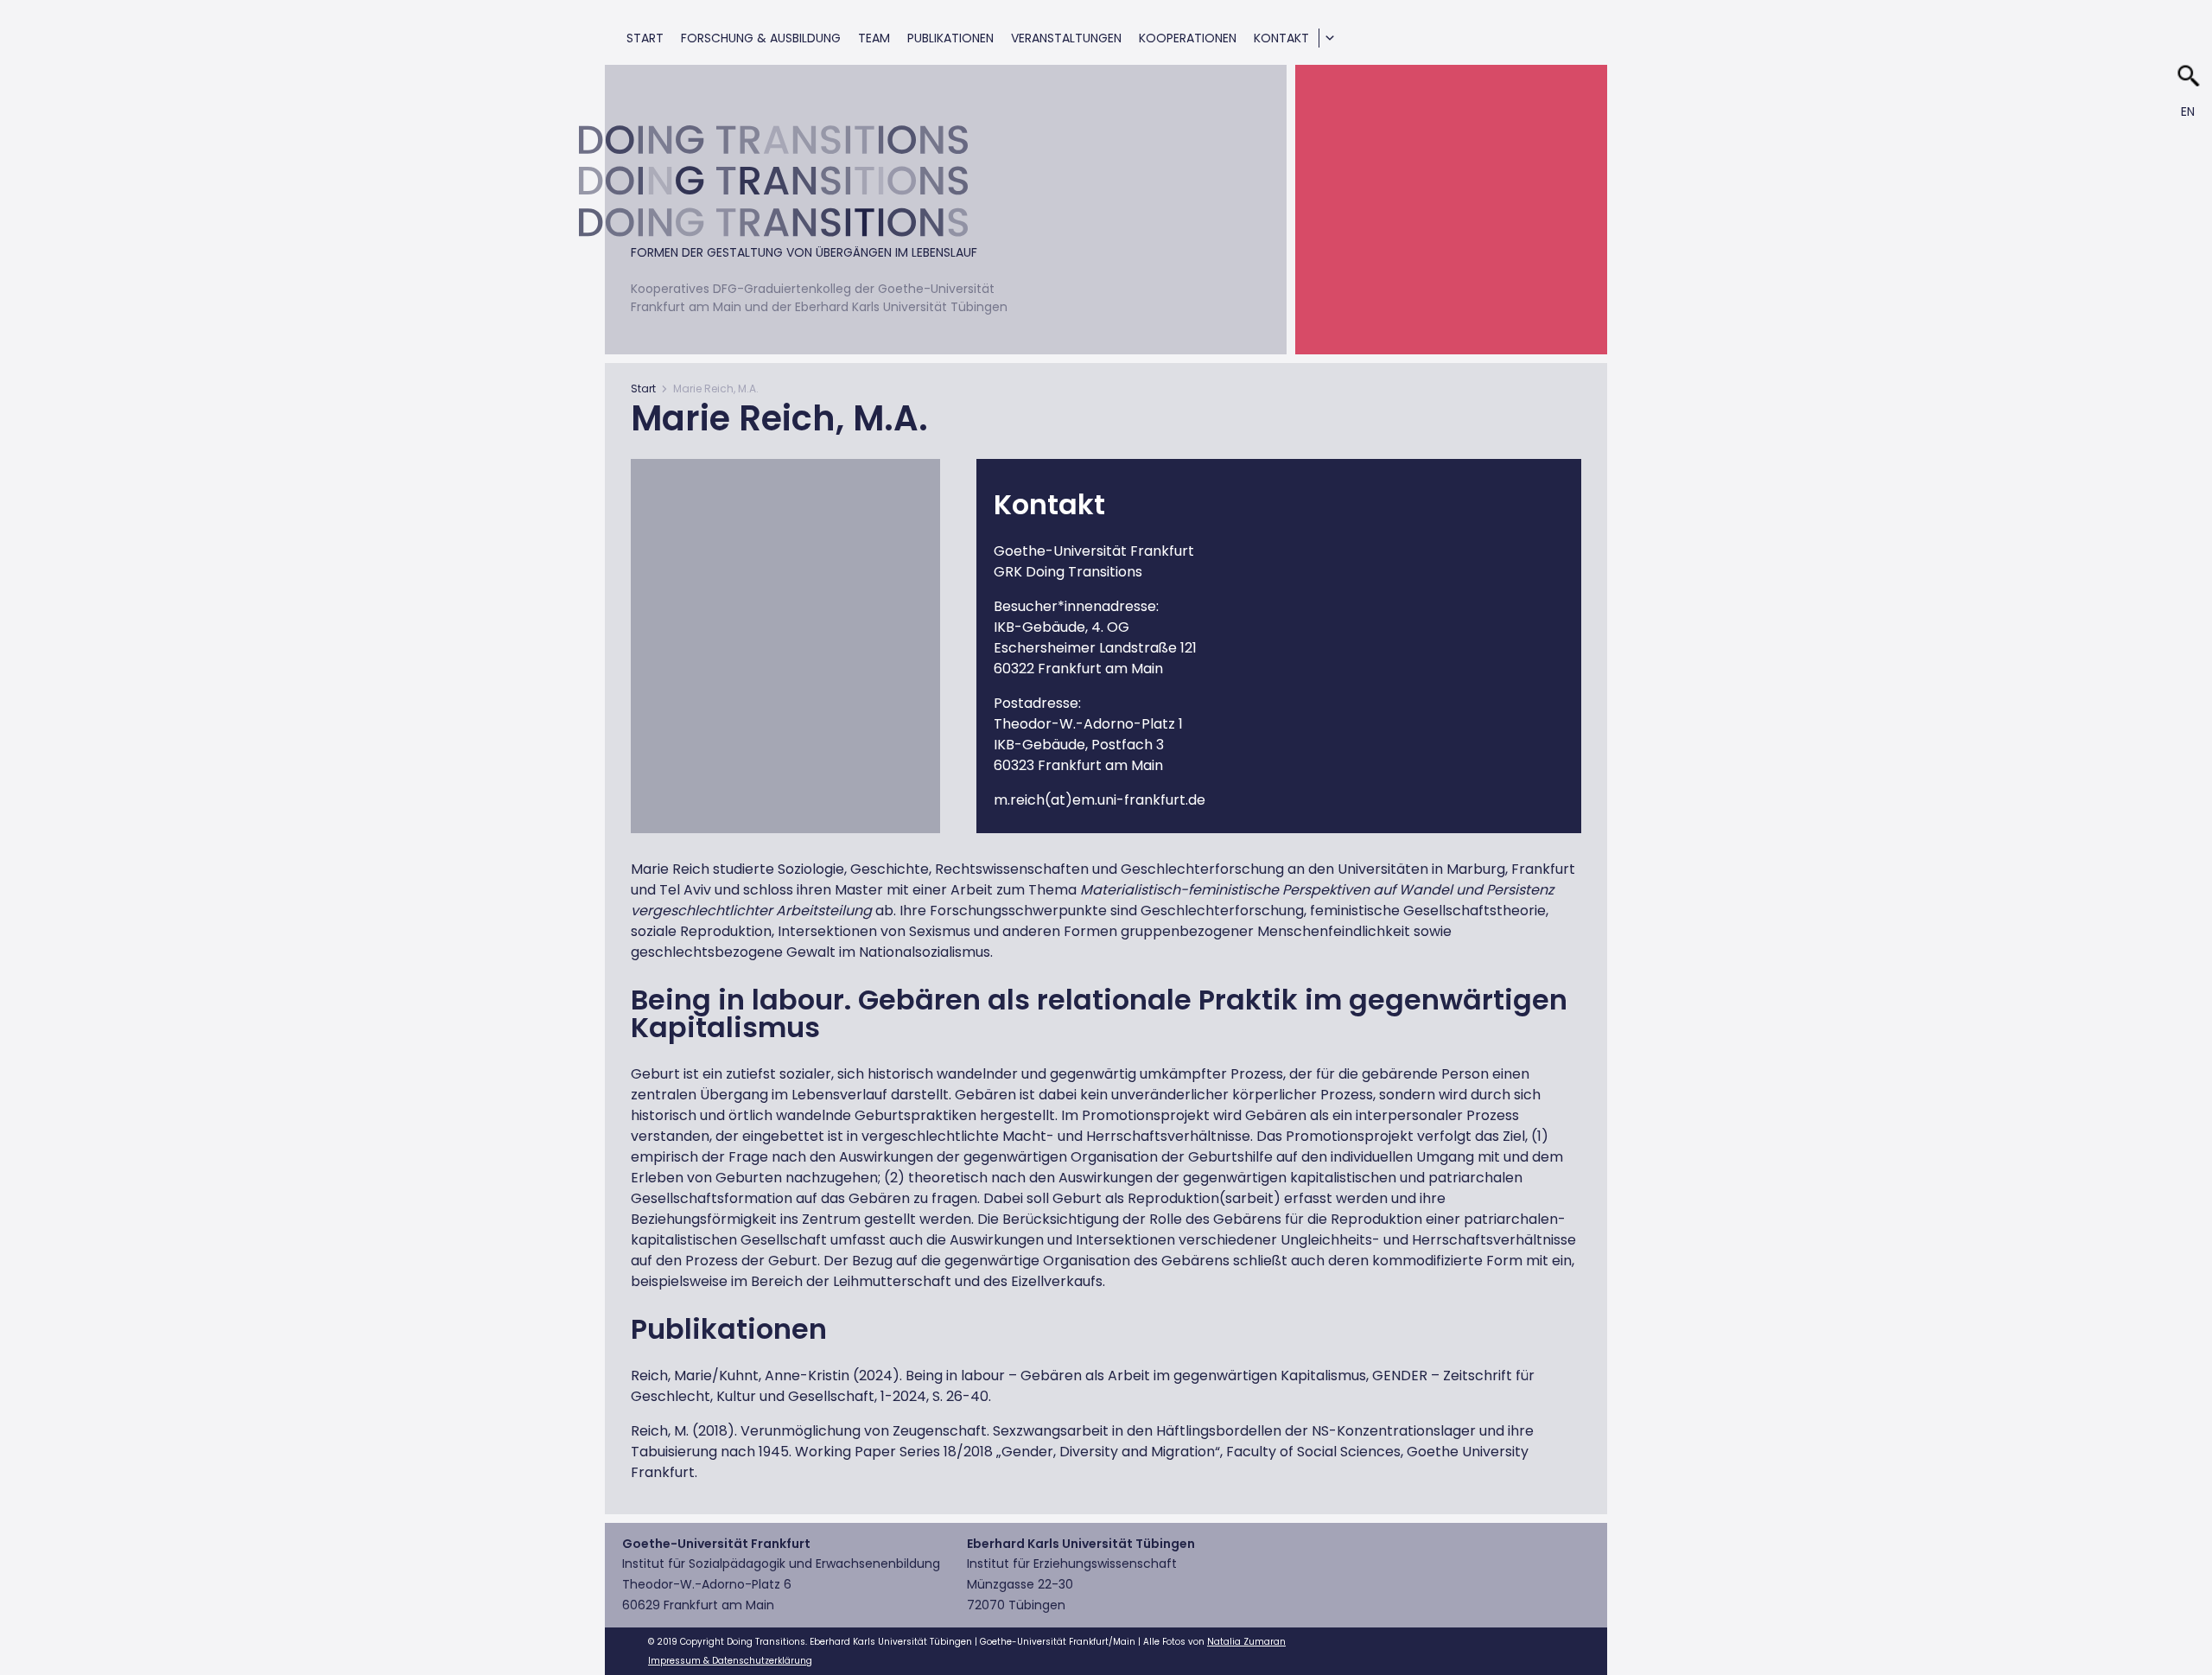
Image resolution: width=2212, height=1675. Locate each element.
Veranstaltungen (1066, 38)
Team (874, 38)
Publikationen (950, 38)
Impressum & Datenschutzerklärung (730, 1661)
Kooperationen (1188, 38)
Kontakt (1281, 38)
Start (645, 38)
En (2188, 111)
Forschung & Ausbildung (761, 38)
